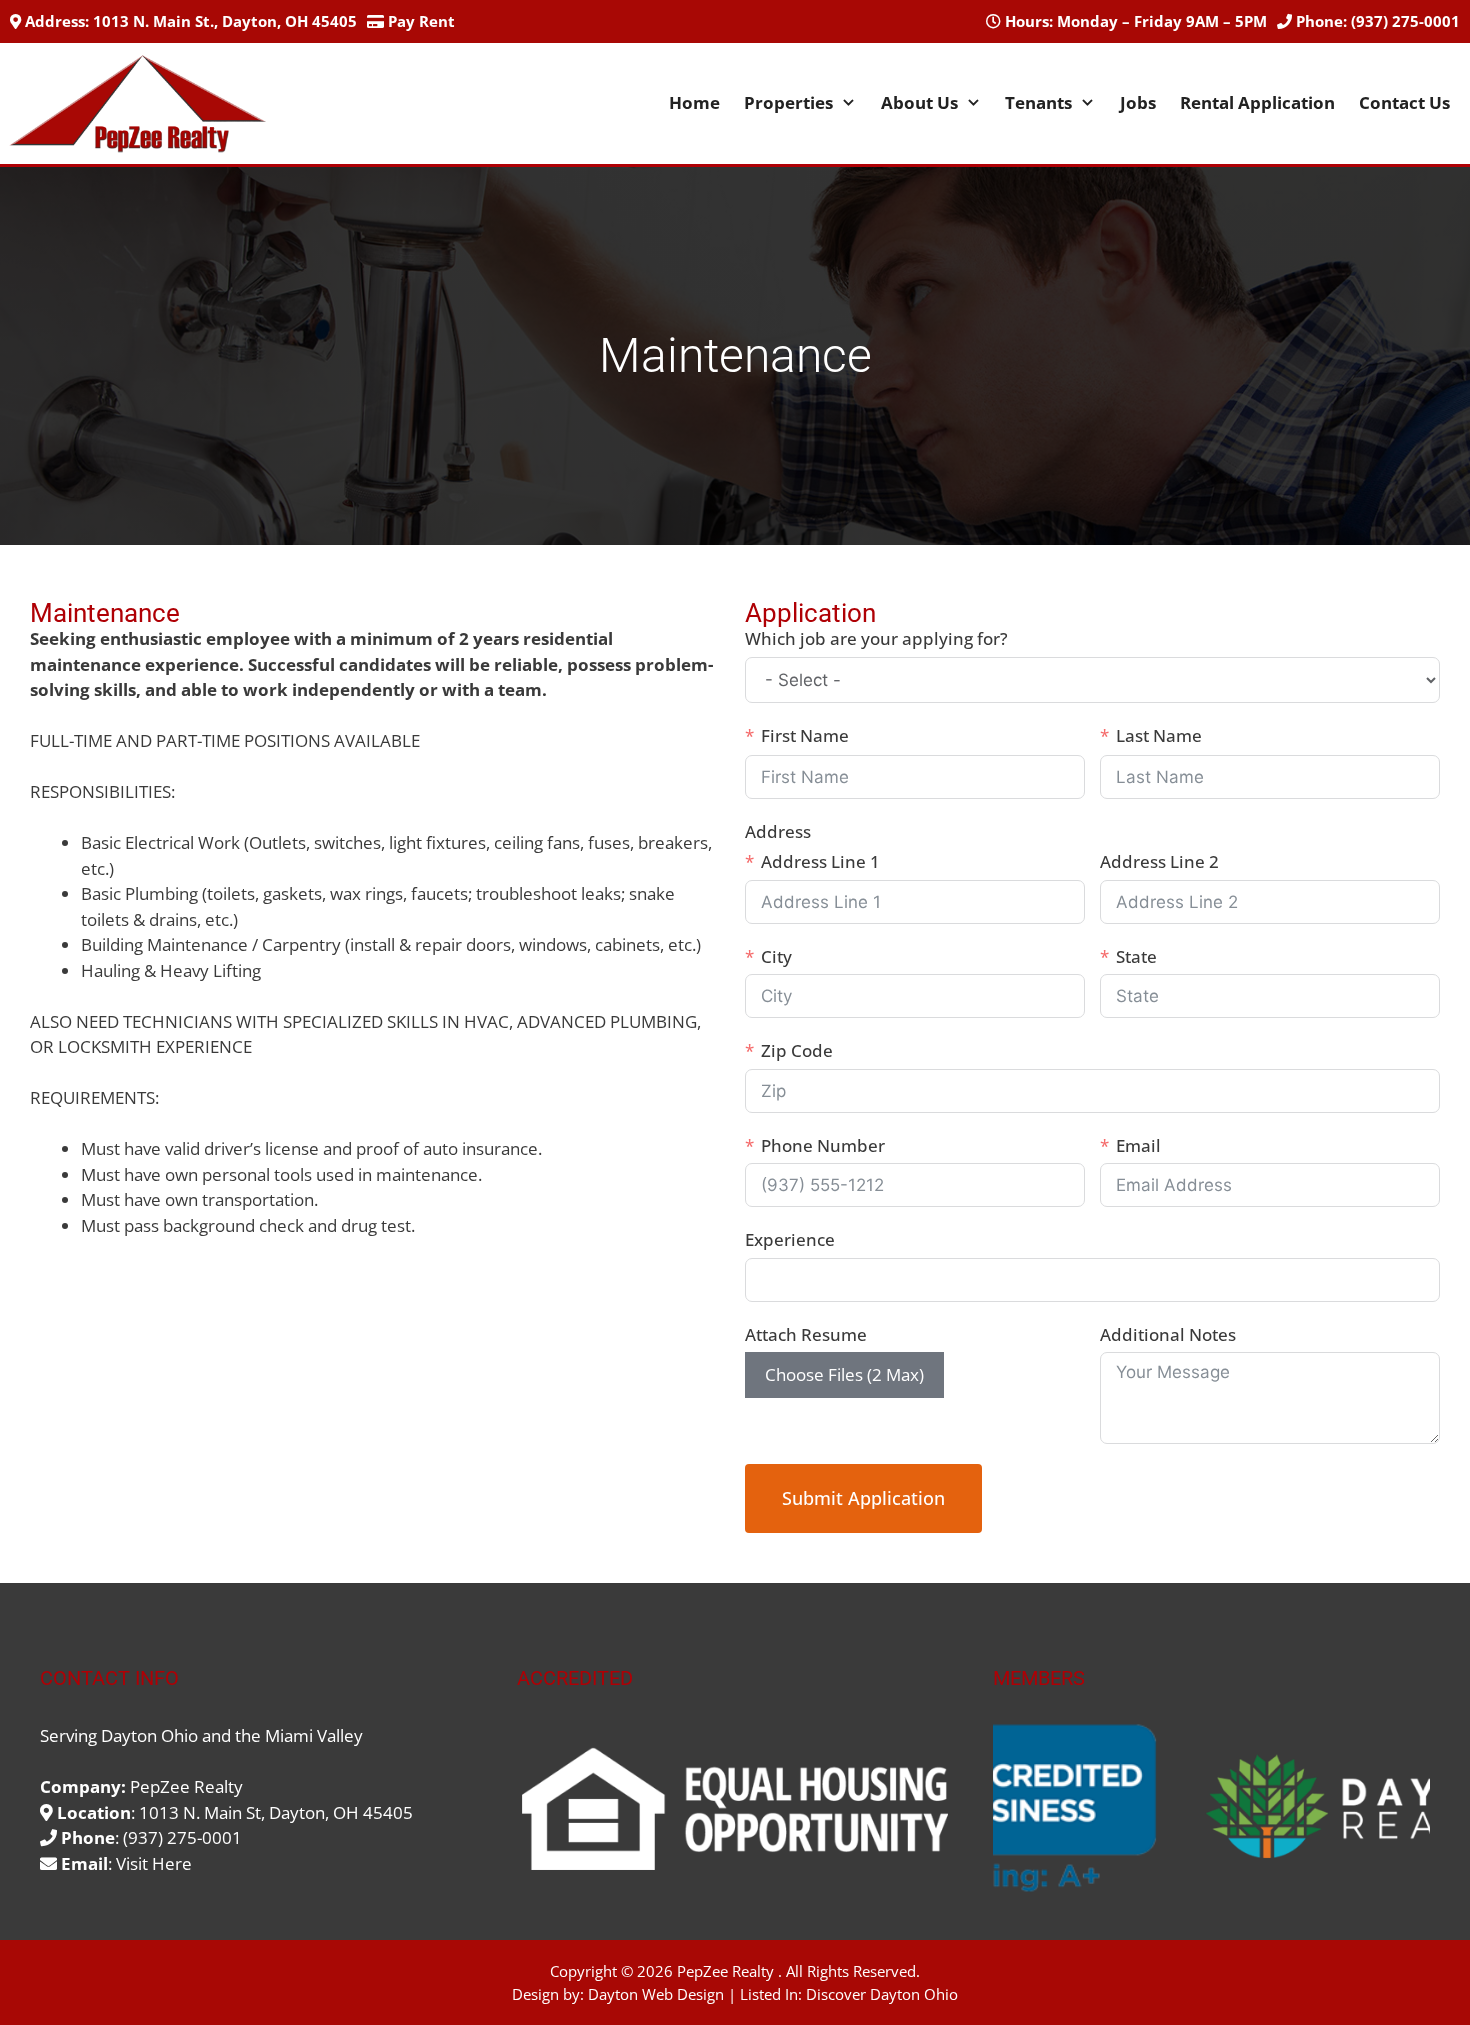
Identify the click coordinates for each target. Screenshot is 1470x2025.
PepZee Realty (725, 1971)
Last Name (1159, 735)
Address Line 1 (820, 861)
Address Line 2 (1159, 861)
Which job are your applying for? (876, 638)
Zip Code (797, 1050)
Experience (790, 1239)
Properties (788, 102)
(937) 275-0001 (1405, 21)
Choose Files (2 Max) (844, 1374)
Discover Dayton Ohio (882, 1994)
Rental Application (1257, 102)
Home (694, 102)
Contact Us (1404, 102)
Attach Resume (806, 1334)
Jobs (1138, 102)
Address (778, 831)
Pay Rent (421, 21)
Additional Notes (1168, 1334)
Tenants (1038, 102)
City (776, 956)
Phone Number (823, 1145)
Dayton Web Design (656, 1994)
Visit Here (154, 1863)
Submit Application (863, 1498)
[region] (1211, 1808)
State (1136, 956)
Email (1138, 1145)
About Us (919, 102)
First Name (805, 735)
